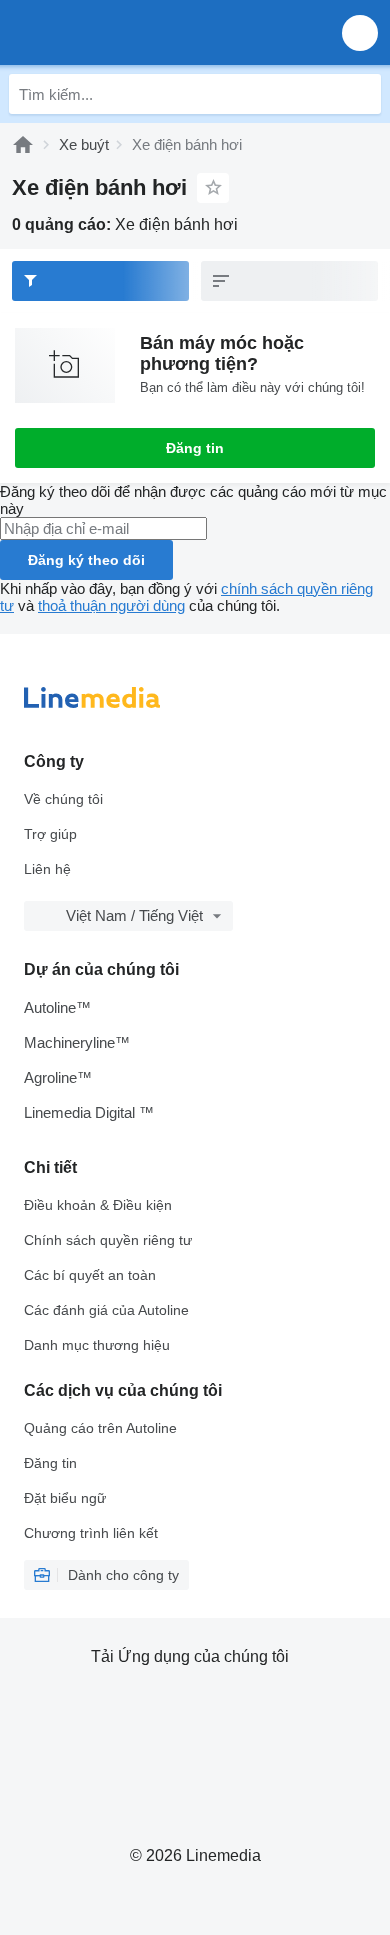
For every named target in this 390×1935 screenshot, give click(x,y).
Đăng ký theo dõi (86, 560)
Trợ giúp (50, 834)
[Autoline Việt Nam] (129, 32)
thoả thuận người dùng (111, 605)
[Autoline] (23, 144)
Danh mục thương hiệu (97, 1345)
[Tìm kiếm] (361, 94)
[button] (360, 32)
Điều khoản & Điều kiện (98, 1205)
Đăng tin (195, 448)
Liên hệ (47, 869)
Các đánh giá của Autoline (106, 1310)
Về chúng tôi (63, 799)
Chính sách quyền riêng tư (108, 1240)
